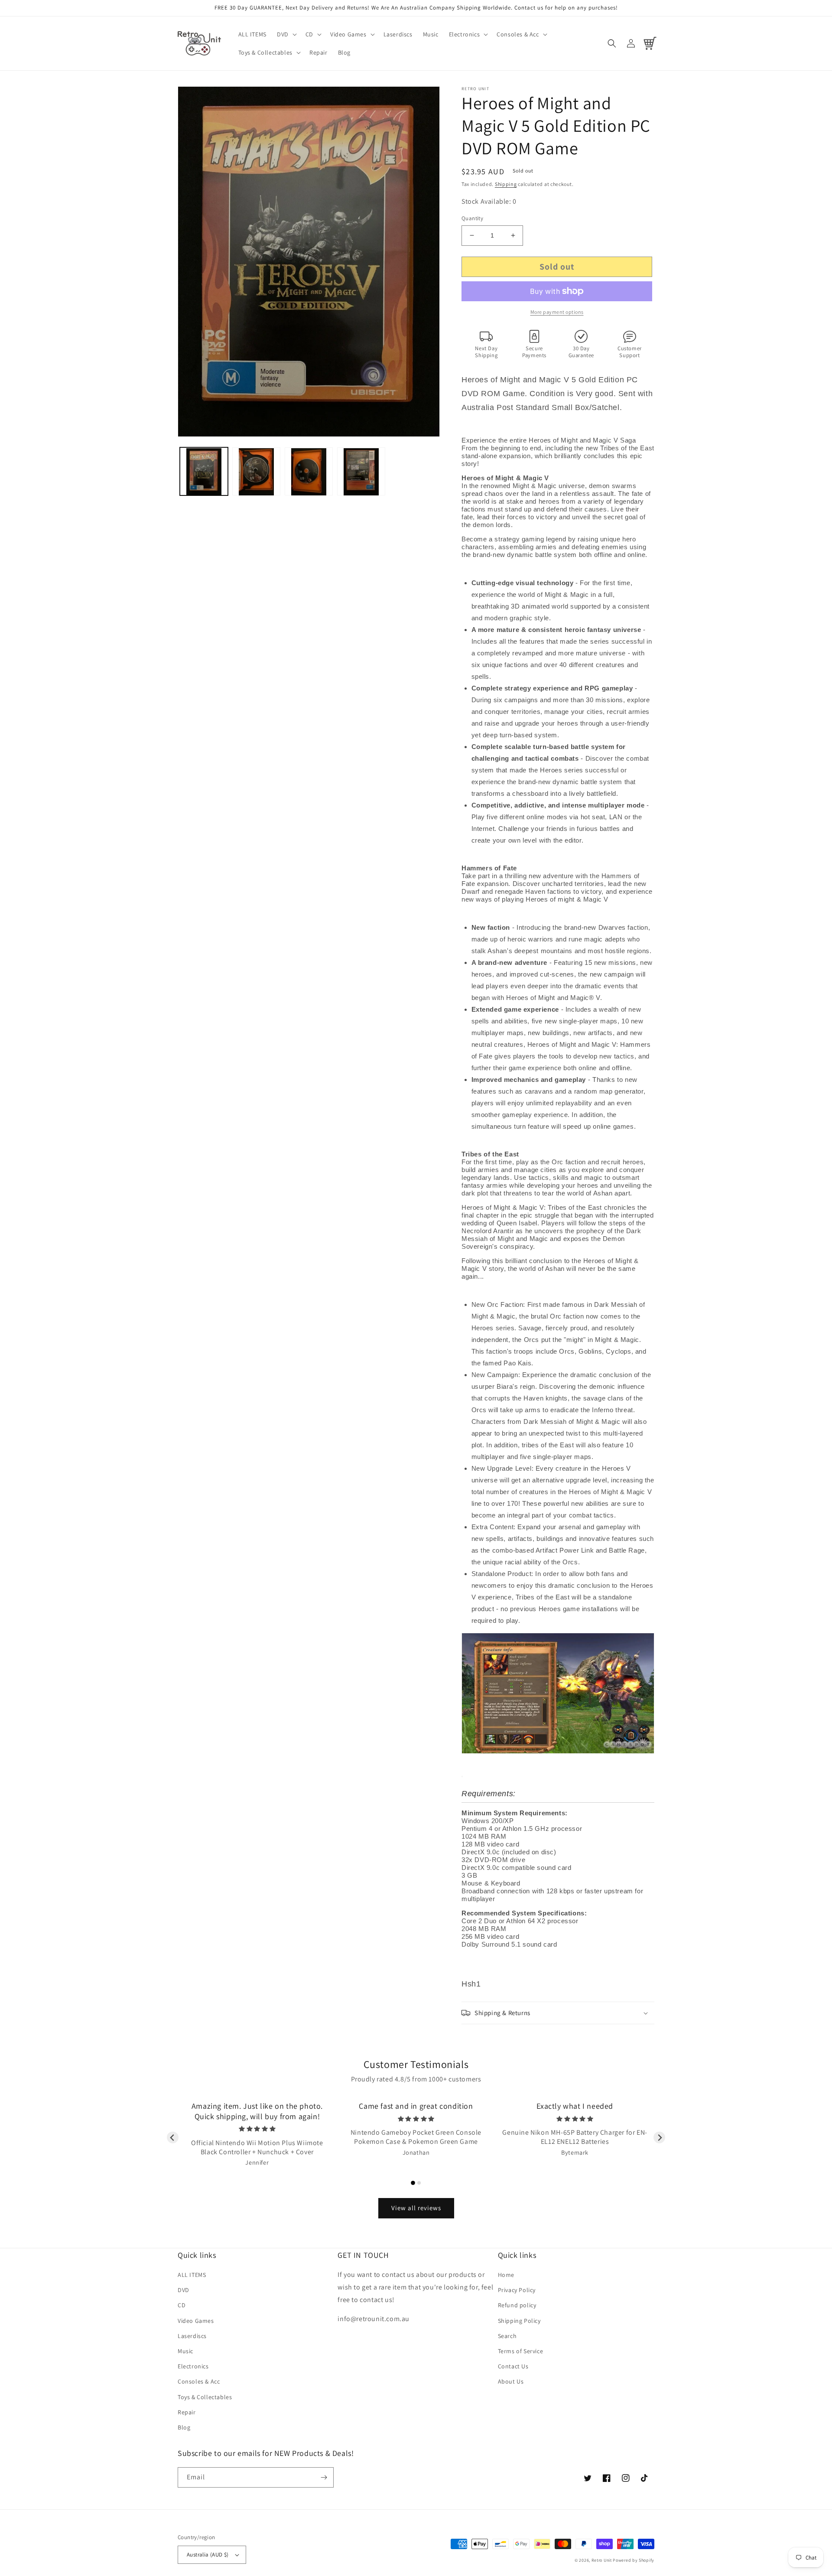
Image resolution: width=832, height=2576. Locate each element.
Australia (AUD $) (208, 2555)
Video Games (196, 2321)
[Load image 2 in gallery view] (256, 472)
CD (182, 2305)
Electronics (193, 2366)
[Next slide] (659, 2138)
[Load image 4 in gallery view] (361, 472)
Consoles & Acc (199, 2381)
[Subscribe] (324, 2477)
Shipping (506, 184)
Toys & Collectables (205, 2397)
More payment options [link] (557, 312)
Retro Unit (602, 2560)
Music (185, 2351)
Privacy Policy (517, 2290)
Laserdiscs (192, 2336)
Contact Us (513, 2366)
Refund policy (517, 2305)
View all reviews (416, 2208)
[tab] (413, 2183)
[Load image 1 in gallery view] (204, 472)
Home (506, 2275)
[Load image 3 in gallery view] (309, 472)
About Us (511, 2381)
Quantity (472, 218)
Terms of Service (521, 2351)
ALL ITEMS (192, 2275)
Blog (184, 2427)
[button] (286, 34)
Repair (187, 2412)
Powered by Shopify (634, 2560)
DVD (184, 2290)
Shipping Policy (519, 2321)
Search (507, 2336)
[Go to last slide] (173, 2138)
